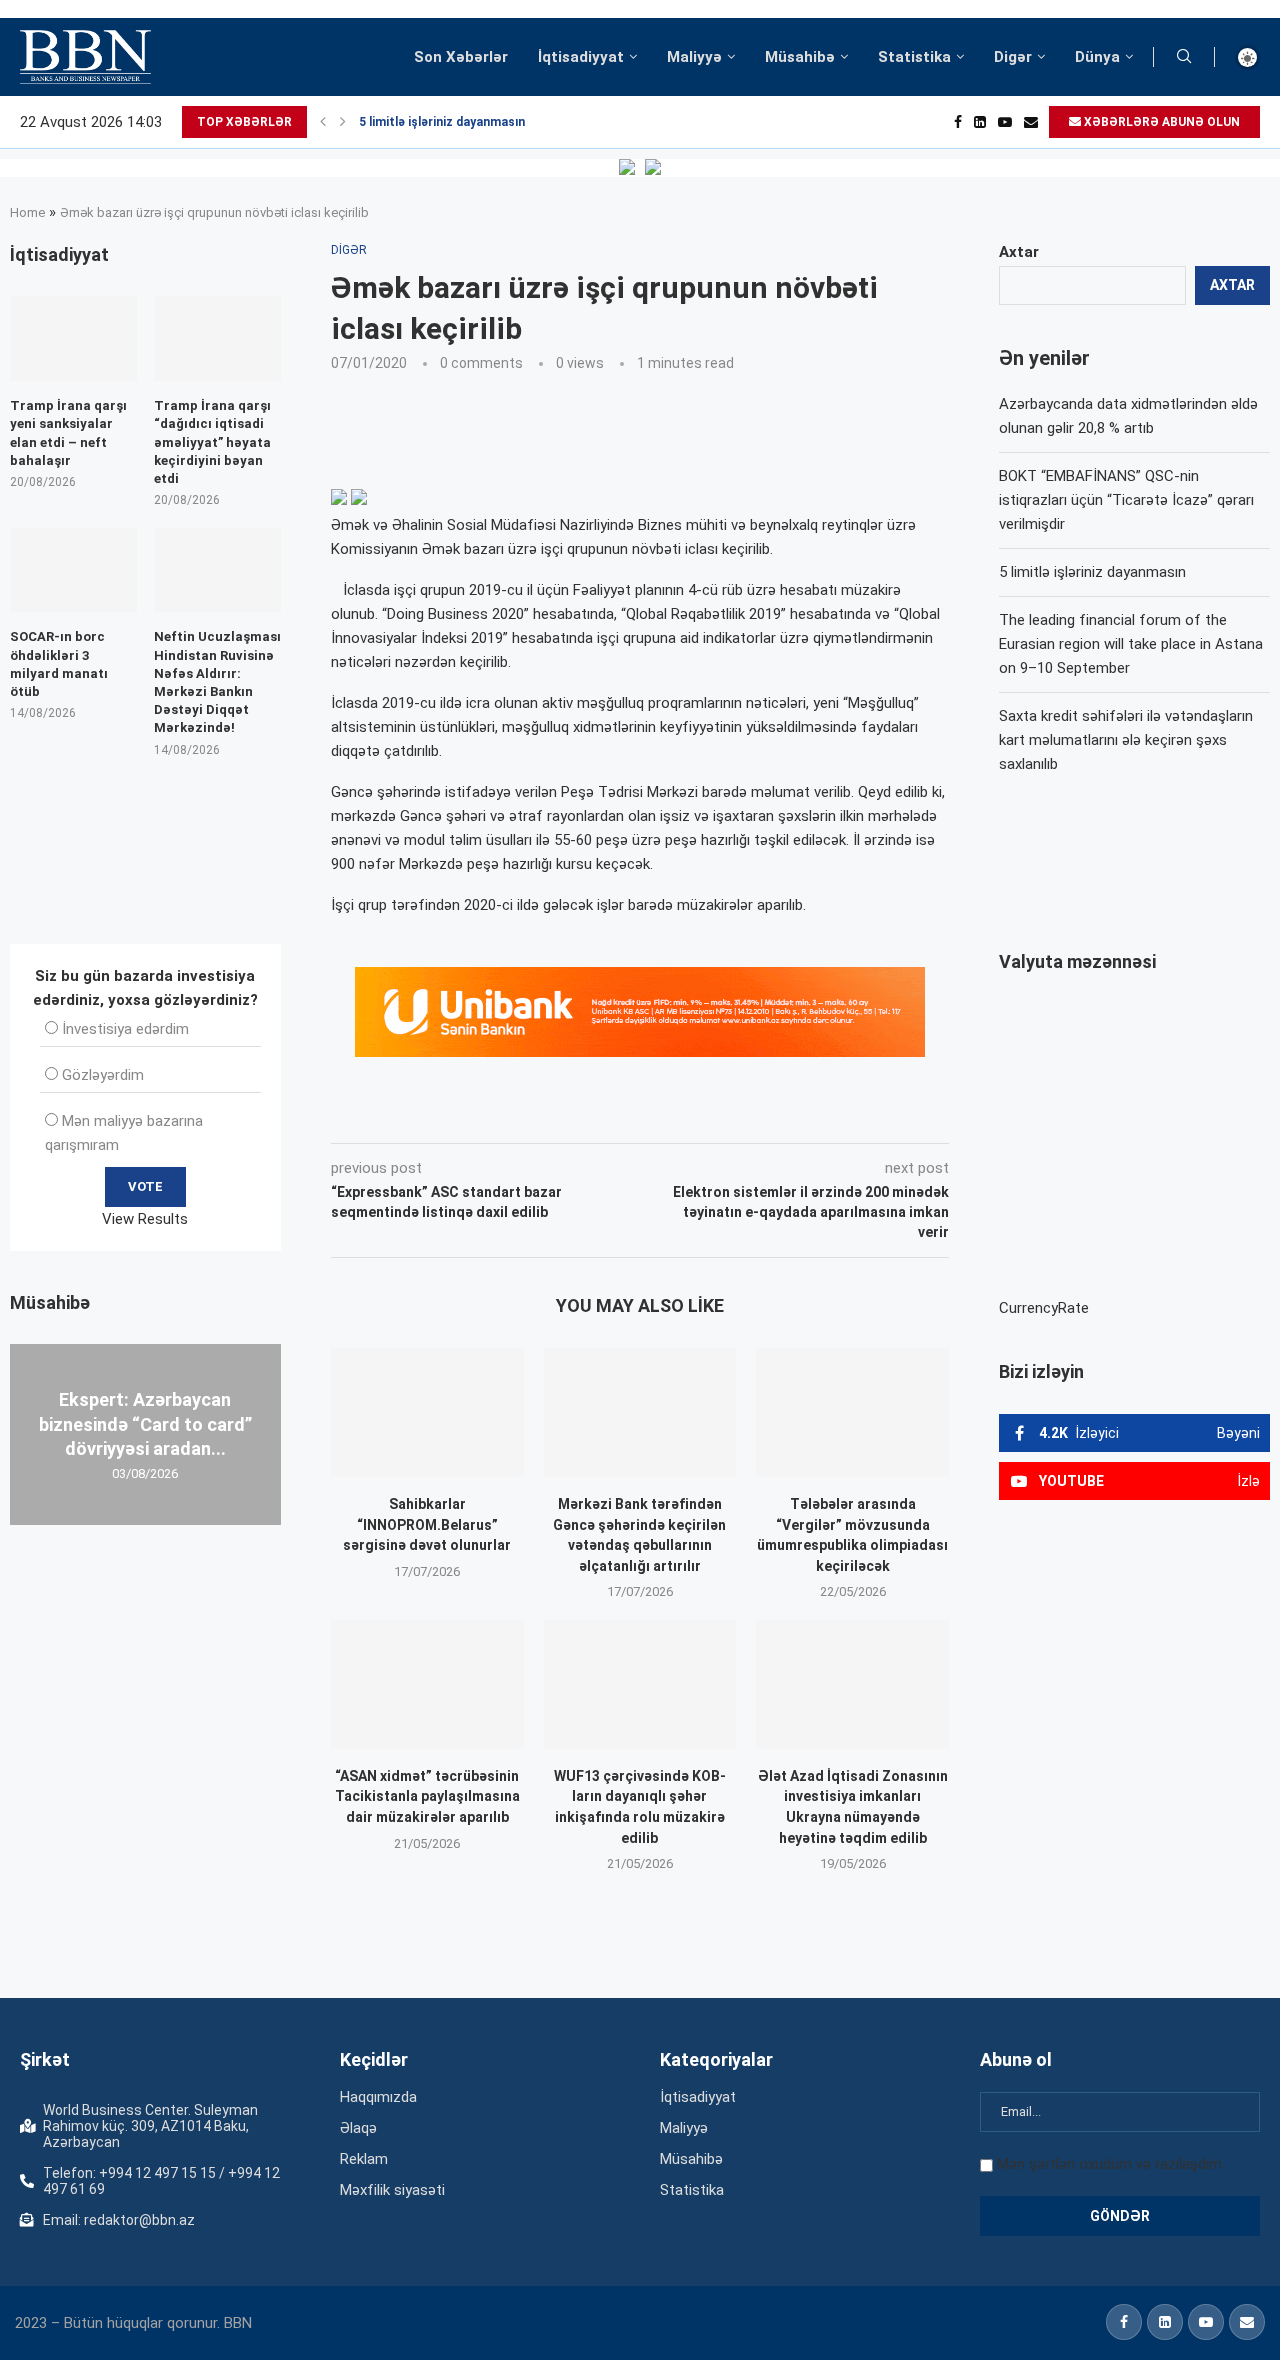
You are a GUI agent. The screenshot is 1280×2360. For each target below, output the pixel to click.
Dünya (1097, 57)
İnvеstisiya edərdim (125, 1029)
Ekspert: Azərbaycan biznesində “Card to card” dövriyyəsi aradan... (145, 1424)
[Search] (1184, 57)
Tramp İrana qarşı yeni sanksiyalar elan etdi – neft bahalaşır (68, 433)
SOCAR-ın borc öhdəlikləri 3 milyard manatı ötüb (59, 664)
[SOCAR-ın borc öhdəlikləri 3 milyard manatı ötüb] (73, 570)
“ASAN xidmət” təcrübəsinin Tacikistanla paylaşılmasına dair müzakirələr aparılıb (427, 1796)
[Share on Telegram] (734, 1115)
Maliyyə (694, 57)
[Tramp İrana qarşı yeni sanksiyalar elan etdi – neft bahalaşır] (73, 338)
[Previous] (323, 122)
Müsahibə (800, 57)
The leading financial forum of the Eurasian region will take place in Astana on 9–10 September (1131, 644)
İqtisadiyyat (581, 57)
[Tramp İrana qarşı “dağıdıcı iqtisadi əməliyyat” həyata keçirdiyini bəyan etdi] (217, 338)
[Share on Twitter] (554, 1115)
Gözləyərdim (103, 1075)
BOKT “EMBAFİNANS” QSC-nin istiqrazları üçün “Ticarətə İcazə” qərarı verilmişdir (1126, 500)
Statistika (914, 57)
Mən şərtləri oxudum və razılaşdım (1109, 2164)
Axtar (1019, 252)
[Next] (343, 122)
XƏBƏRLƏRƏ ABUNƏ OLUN (1160, 122)
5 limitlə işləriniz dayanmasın (442, 122)
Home (27, 212)
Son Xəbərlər (461, 57)
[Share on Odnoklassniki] (644, 1115)
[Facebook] (958, 122)
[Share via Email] (781, 1115)
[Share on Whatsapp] (688, 1115)
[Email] (1031, 122)
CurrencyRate (1044, 1308)
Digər (1013, 57)
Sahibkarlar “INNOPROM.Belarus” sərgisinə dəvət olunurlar (427, 1524)
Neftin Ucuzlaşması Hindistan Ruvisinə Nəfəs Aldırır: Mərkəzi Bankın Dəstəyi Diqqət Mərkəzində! (217, 682)
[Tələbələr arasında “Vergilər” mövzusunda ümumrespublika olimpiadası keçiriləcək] (852, 1412)
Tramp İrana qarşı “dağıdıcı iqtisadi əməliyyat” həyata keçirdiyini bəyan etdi (212, 442)
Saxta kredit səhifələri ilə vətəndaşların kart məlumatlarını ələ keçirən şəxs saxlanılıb (1126, 740)
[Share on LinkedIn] (600, 1115)
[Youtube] (1005, 122)
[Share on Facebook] (510, 1115)
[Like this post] (463, 1115)
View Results (145, 1219)
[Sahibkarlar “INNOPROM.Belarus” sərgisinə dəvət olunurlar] (427, 1412)
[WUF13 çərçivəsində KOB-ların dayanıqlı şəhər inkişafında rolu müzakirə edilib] (640, 1684)
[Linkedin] (980, 122)
